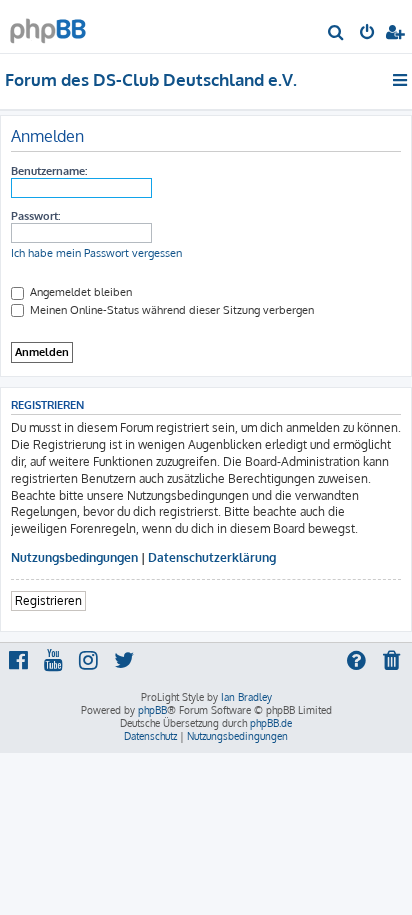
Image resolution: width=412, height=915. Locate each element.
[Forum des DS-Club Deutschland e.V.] (48, 25)
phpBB (152, 710)
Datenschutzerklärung (212, 557)
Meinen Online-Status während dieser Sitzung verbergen (170, 310)
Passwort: (35, 216)
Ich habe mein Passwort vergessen (96, 253)
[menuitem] (336, 34)
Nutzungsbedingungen (74, 557)
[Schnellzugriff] (401, 80)
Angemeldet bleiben (79, 292)
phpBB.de (271, 723)
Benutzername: (49, 171)
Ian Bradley (246, 697)
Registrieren (48, 600)
